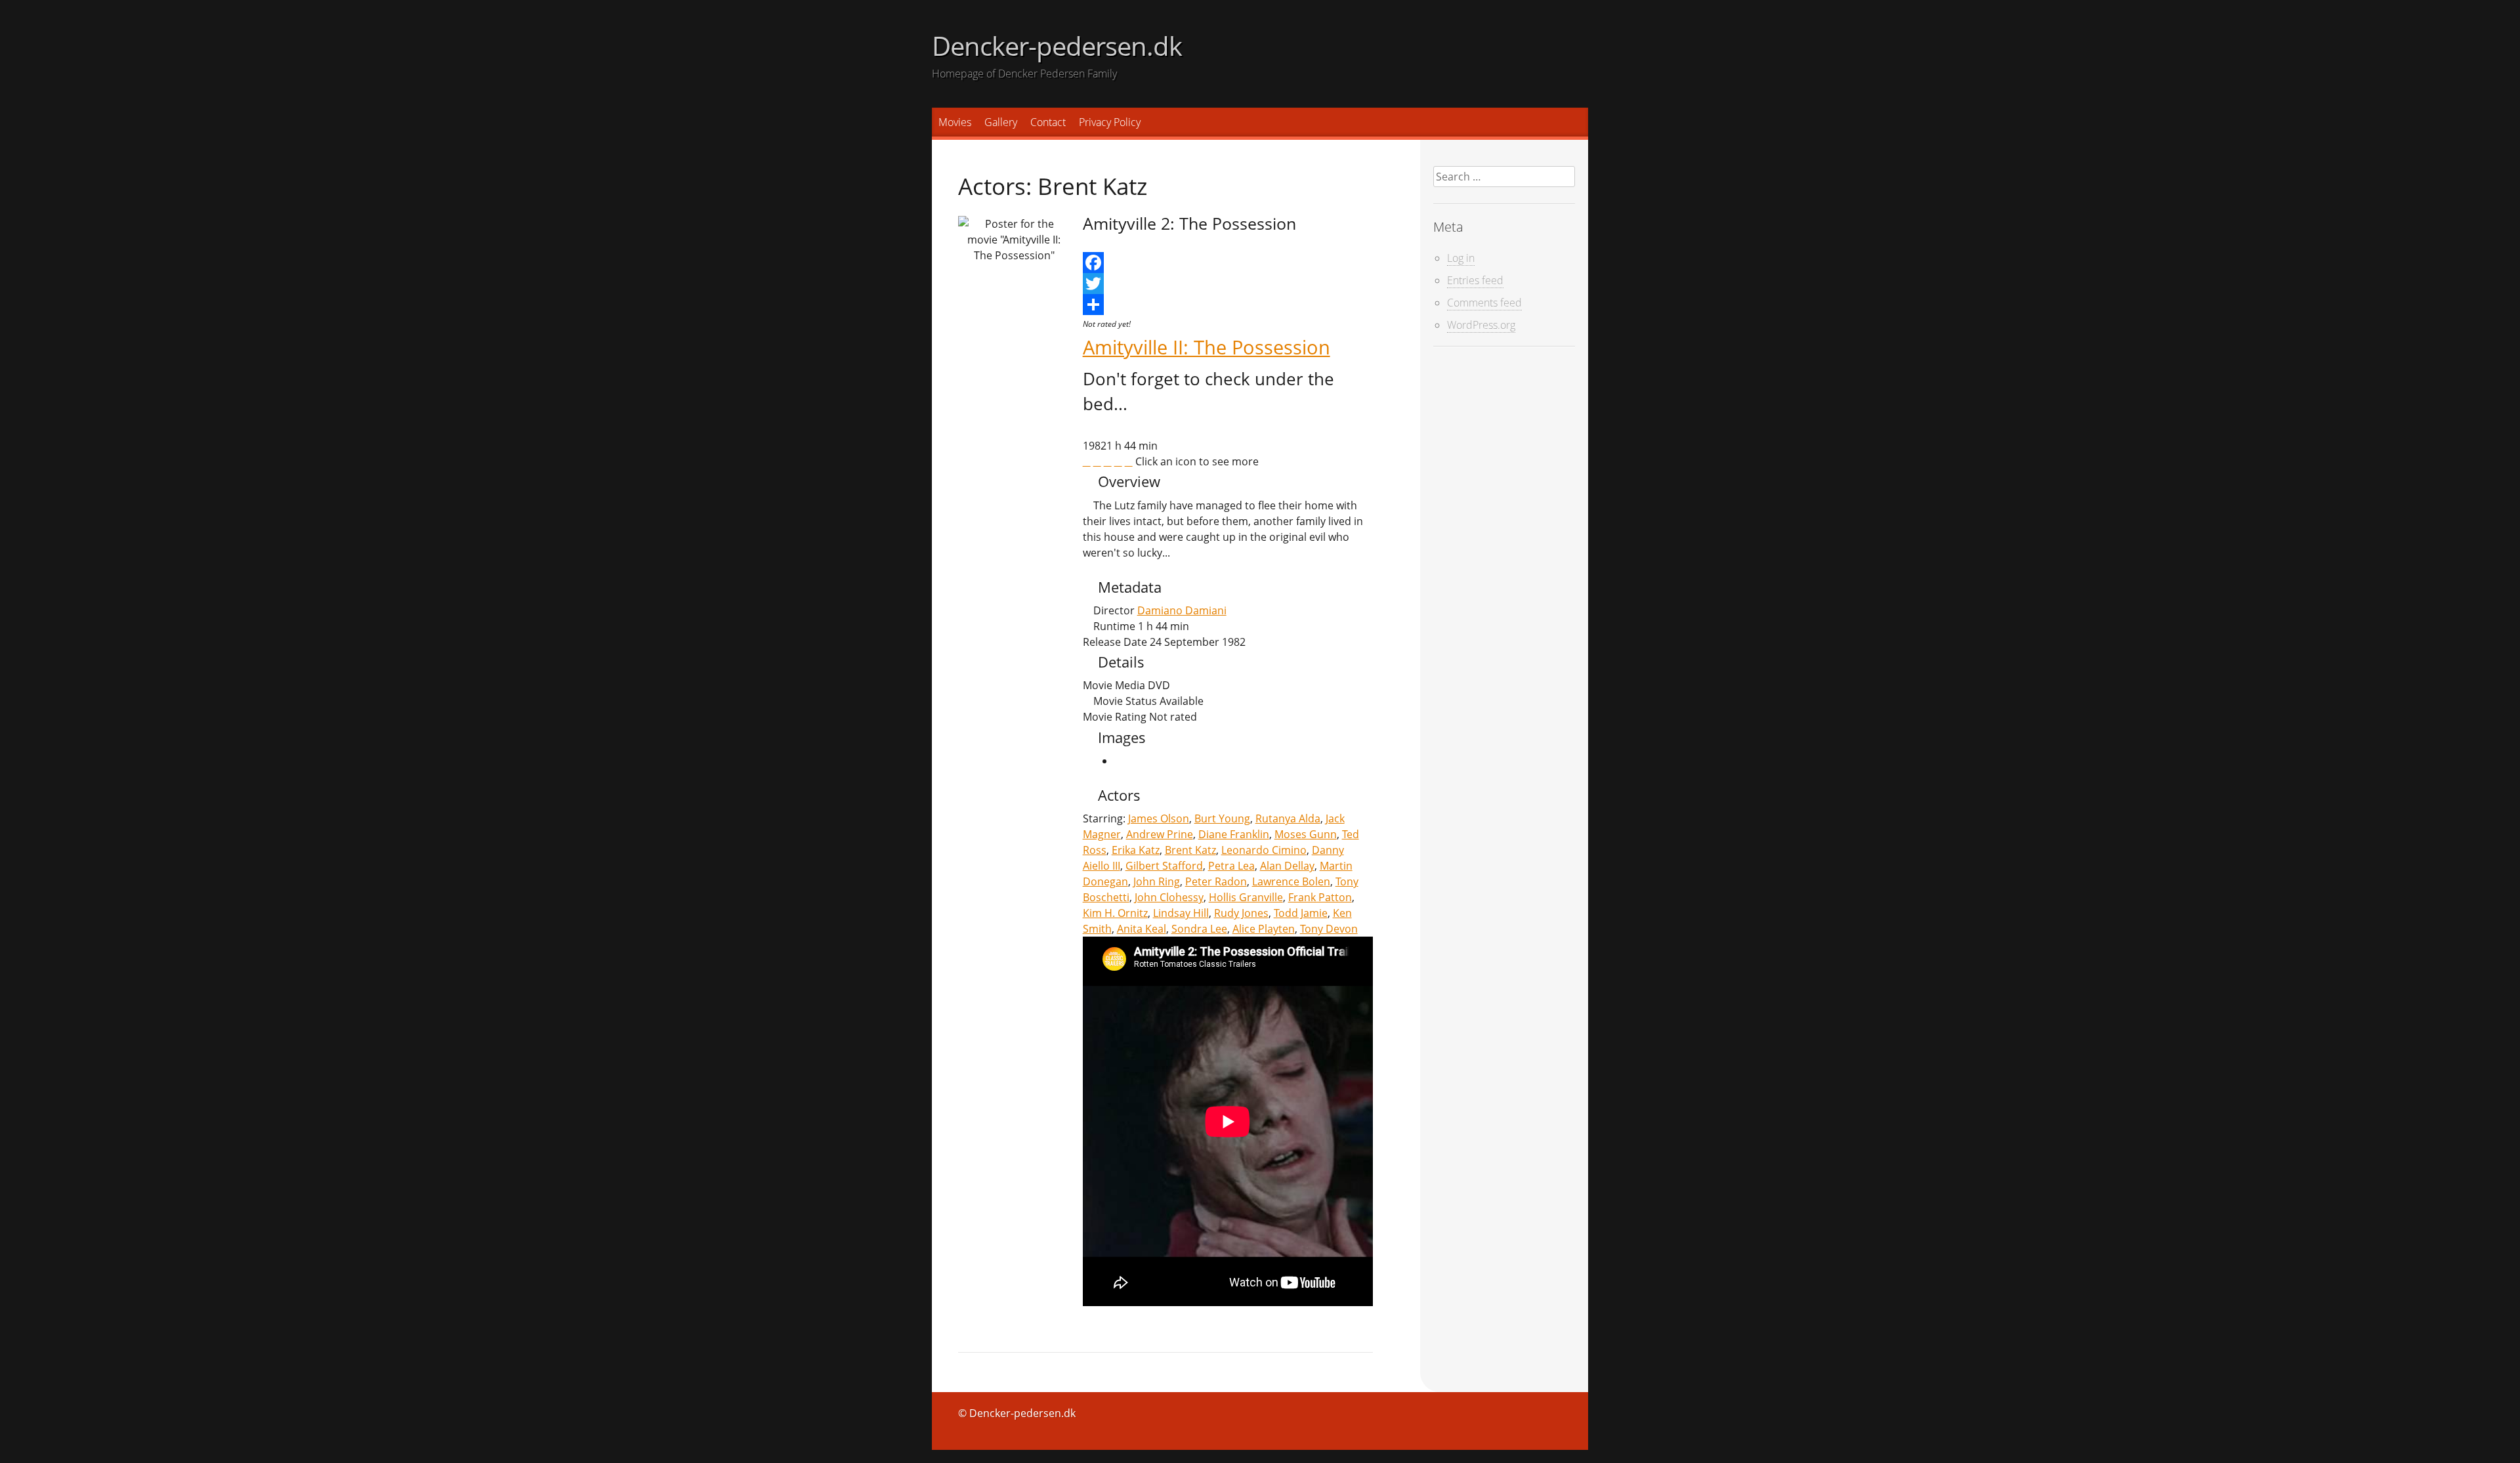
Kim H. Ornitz (1115, 913)
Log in (1461, 258)
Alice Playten (1264, 929)
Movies (955, 122)
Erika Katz (1136, 850)
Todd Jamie (1301, 913)
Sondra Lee (1199, 929)
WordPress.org (1481, 325)
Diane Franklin (1234, 834)
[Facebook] (1228, 263)
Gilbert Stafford (1164, 866)
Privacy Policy (1110, 122)
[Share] (1228, 305)
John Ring (1157, 881)
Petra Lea (1231, 866)
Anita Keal (1142, 929)
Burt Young (1222, 818)
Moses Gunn (1306, 834)
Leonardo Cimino (1264, 850)
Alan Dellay (1287, 866)
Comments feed (1484, 303)
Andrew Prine (1160, 834)
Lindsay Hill (1181, 913)
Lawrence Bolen (1291, 881)
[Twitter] (1228, 284)
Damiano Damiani (1182, 610)
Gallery (1001, 122)
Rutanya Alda (1288, 818)
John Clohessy (1169, 897)
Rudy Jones (1241, 913)
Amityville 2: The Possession (1189, 223)
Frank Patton (1320, 897)
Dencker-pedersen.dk (1057, 46)
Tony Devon (1329, 929)
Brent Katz (1190, 850)
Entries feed (1475, 280)
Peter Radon (1216, 881)
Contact (1048, 122)
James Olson (1159, 818)
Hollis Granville (1246, 897)
